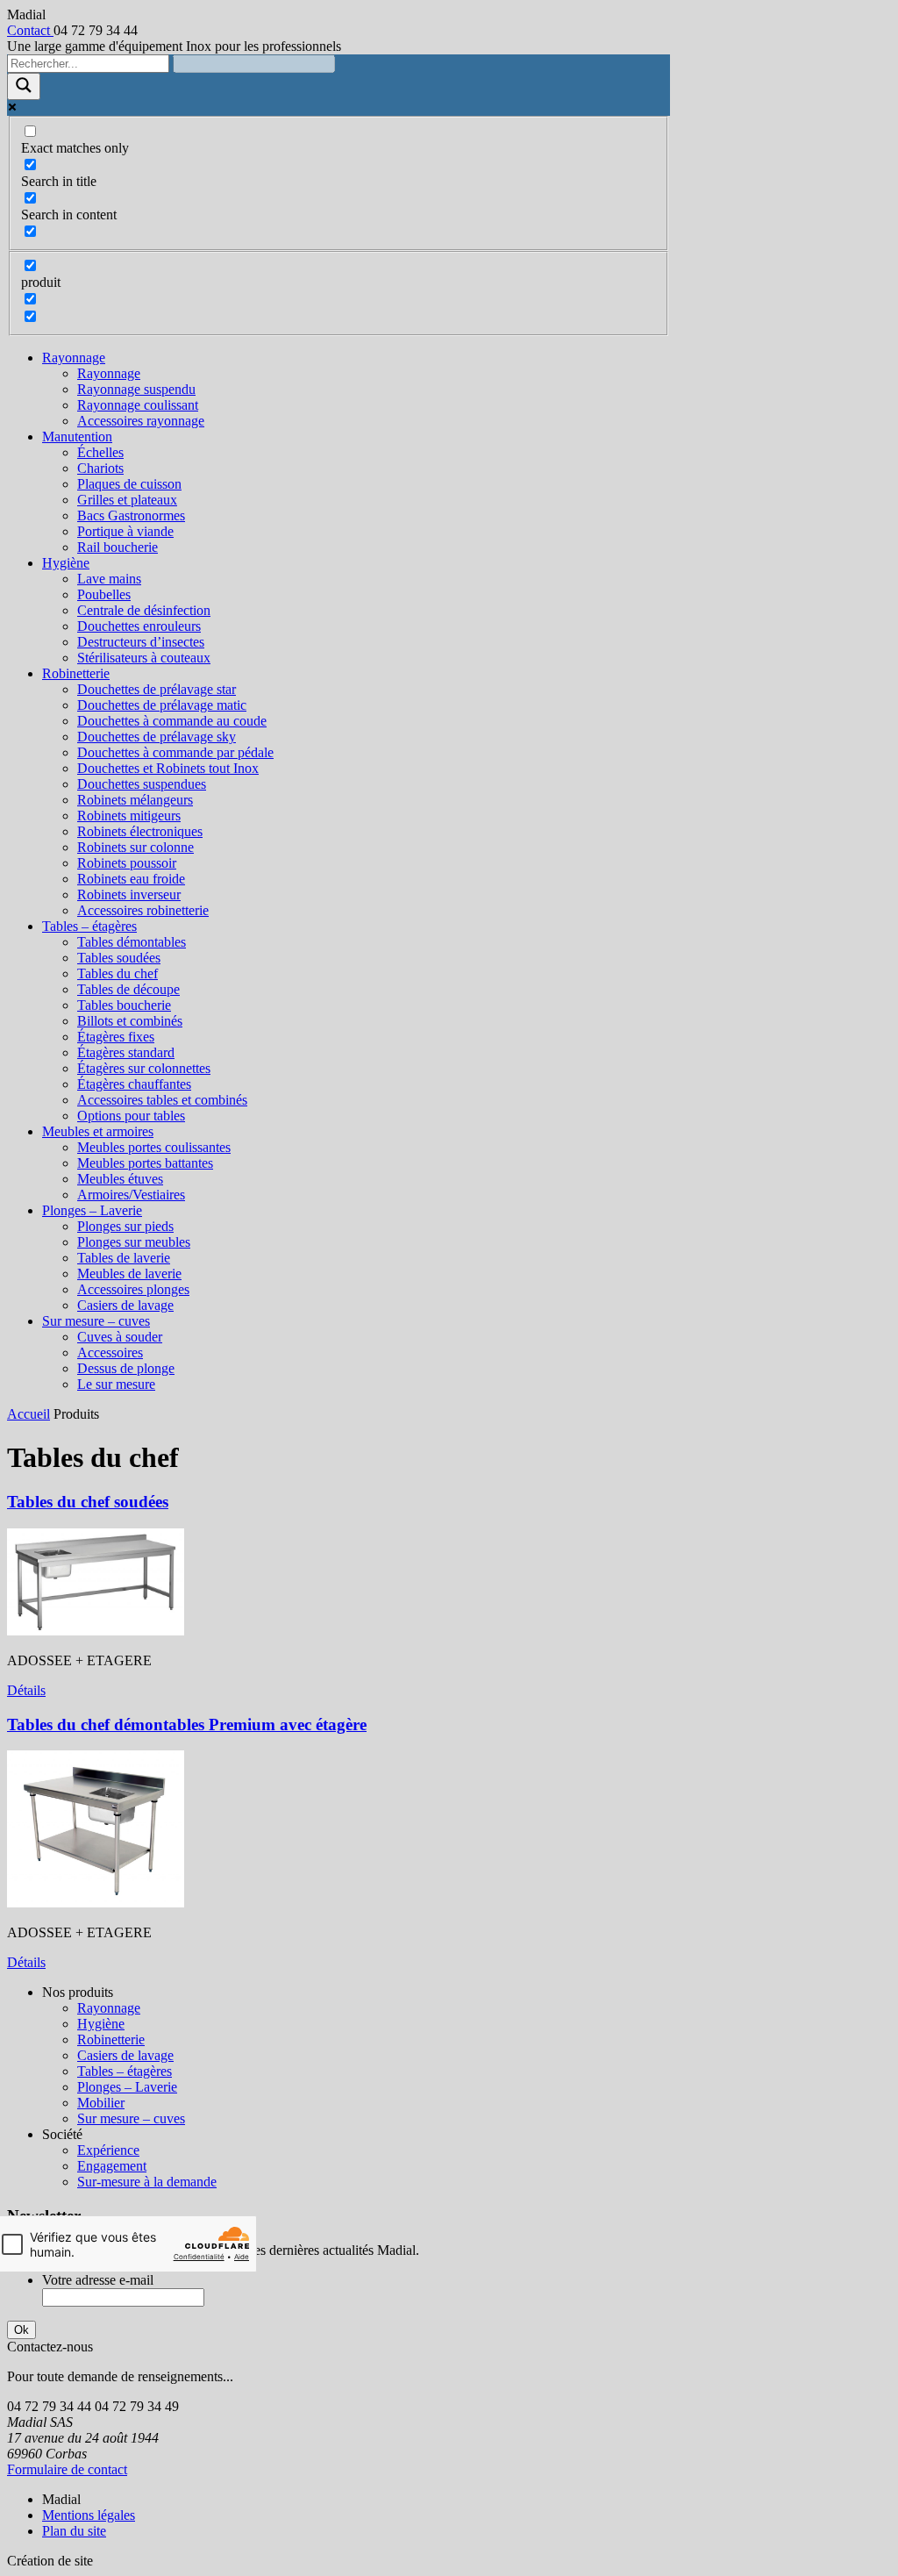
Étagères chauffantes (134, 1084)
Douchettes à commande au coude (172, 721)
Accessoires (110, 1352)
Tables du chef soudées (88, 1502)
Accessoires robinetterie (143, 910)
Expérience (108, 2150)
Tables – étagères (89, 926)
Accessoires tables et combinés (162, 1100)
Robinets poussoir (127, 863)
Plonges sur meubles (134, 1242)
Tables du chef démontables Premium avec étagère (187, 1724)
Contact (30, 30)
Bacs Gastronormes (131, 515)
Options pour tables (131, 1116)
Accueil (29, 1414)
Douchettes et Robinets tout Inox (168, 768)
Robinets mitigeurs (129, 816)
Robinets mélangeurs (135, 800)
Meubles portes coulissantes (154, 1147)
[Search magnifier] (24, 86)
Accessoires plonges (133, 1289)
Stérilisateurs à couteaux (144, 658)
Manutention (77, 436)
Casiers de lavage (125, 1305)
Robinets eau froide (131, 879)
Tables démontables (132, 942)
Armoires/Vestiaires (131, 1195)
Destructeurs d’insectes (141, 642)
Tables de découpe (128, 989)
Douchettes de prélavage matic (162, 705)
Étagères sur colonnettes (144, 1068)
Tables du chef (118, 973)
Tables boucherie (124, 1005)
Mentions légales (89, 2515)
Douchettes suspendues (142, 784)
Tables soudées (119, 958)
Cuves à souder (120, 1337)
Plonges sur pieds (125, 1226)
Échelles (100, 452)
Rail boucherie (118, 547)
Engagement (112, 2166)
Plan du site (74, 2531)
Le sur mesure (116, 1384)
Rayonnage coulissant (138, 405)
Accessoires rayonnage (141, 421)
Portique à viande (125, 531)
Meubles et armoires (98, 1131)
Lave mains (109, 579)
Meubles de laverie (129, 1274)
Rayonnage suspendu (136, 389)
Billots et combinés (130, 1021)
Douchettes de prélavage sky (157, 737)
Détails (26, 1690)
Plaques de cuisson (129, 484)
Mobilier (101, 2103)
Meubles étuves (120, 1179)
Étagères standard (126, 1052)
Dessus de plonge (126, 1368)
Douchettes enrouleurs (139, 626)
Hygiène (66, 563)
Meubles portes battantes (145, 1163)
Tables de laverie (124, 1258)
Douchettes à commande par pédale (175, 752)
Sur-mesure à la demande (147, 2182)
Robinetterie (76, 673)
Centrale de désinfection (144, 610)
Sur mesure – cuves (96, 1321)
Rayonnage (74, 358)
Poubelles (104, 594)
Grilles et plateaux (127, 500)
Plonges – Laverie (92, 1210)
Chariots (100, 468)
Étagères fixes (116, 1037)
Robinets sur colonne (135, 847)
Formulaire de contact (67, 2469)
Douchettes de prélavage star (157, 689)
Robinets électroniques (140, 831)
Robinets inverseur (129, 894)
